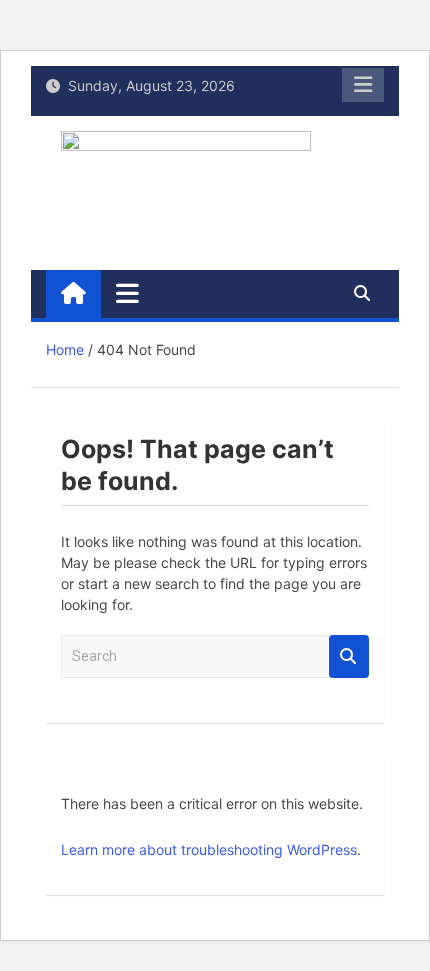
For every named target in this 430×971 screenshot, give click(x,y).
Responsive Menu (363, 85)
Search (349, 656)
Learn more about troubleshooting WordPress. (211, 849)
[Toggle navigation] (127, 293)
